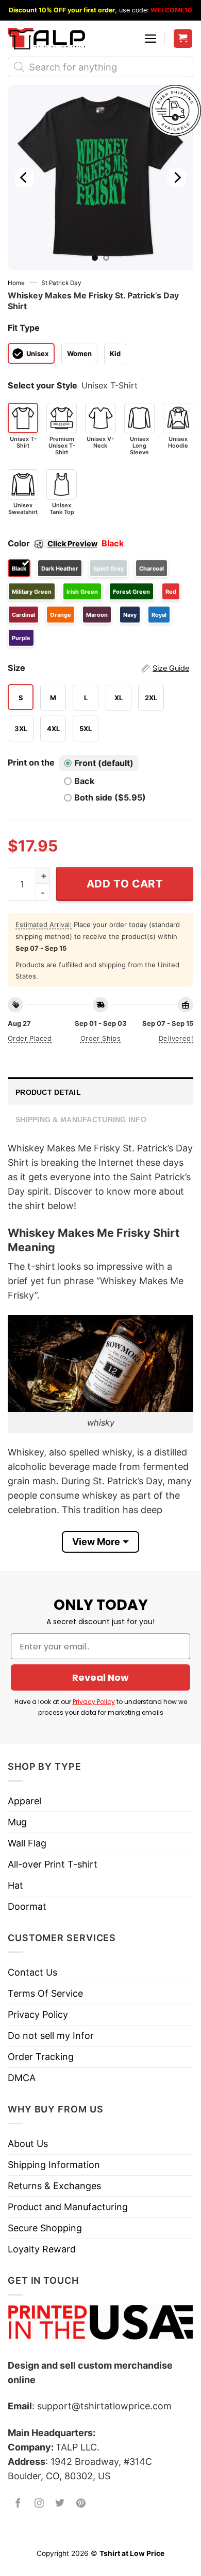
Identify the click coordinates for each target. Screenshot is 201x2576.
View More (96, 1542)
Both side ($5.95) (110, 797)
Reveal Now (100, 1677)
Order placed (30, 1038)
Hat (15, 1885)
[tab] (100, 1091)
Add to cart (125, 884)
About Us (28, 2144)
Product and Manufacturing (68, 2207)
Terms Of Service (45, 1993)
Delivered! (176, 1038)
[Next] (177, 177)
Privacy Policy (94, 1702)
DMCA (22, 2078)
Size (98, 668)
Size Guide (171, 668)
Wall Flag (27, 1843)
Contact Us (32, 1972)
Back (84, 781)
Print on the (31, 762)
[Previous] (24, 177)
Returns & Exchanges (54, 2186)
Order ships (100, 1038)
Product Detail (48, 1092)
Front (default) (104, 763)
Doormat (27, 1906)
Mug (17, 1822)
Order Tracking (41, 2057)
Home (16, 283)
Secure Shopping (45, 2228)
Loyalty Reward (42, 2249)
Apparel (24, 1801)
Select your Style (43, 385)
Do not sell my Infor (51, 2036)
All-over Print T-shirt (53, 1864)
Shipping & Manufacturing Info (81, 1120)
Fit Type (24, 328)
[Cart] (183, 39)
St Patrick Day (61, 283)
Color (53, 543)
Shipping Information (54, 2165)
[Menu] (150, 39)
